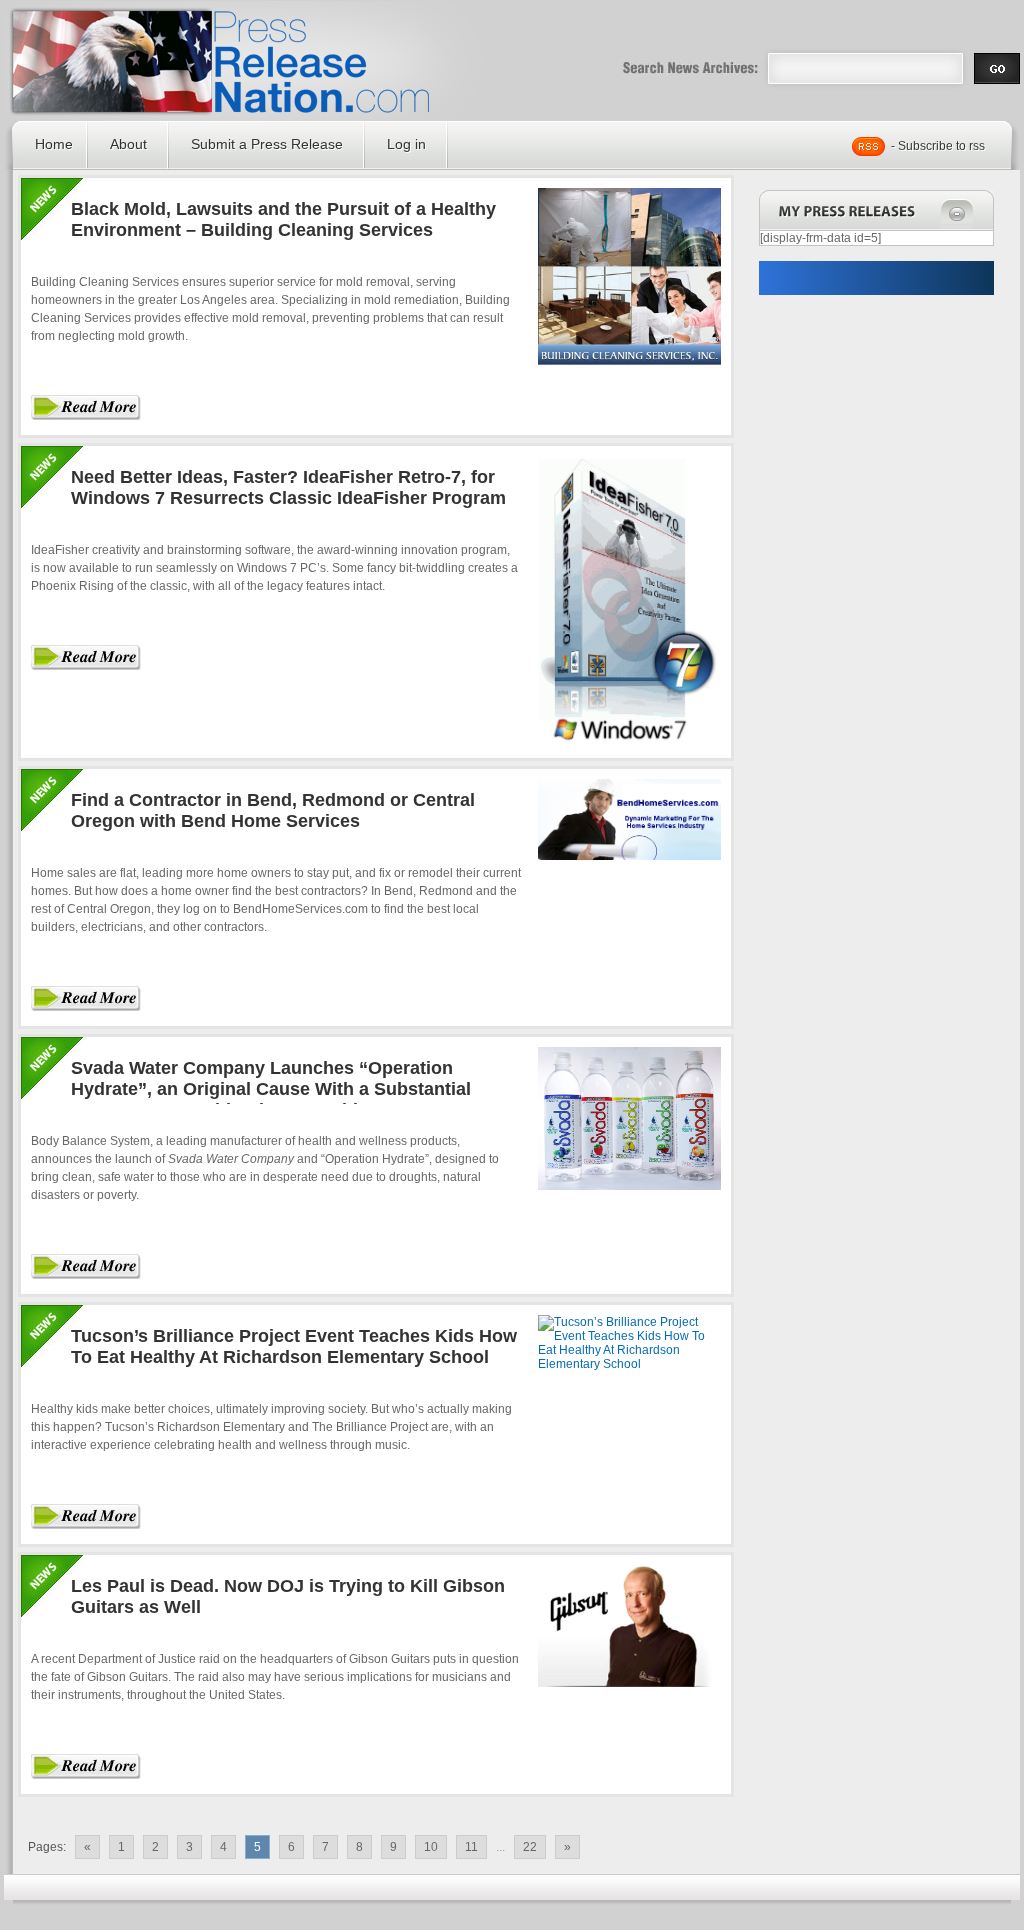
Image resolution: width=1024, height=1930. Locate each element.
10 (431, 1847)
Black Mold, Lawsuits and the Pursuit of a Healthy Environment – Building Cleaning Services (283, 219)
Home (54, 144)
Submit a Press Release (267, 144)
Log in (406, 144)
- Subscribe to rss (938, 146)
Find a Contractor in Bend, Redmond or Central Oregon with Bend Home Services (273, 810)
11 (471, 1847)
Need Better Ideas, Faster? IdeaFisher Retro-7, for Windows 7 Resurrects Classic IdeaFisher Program (288, 487)
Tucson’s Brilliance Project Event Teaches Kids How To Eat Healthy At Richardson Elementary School (294, 1346)
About (128, 144)
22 (530, 1847)
